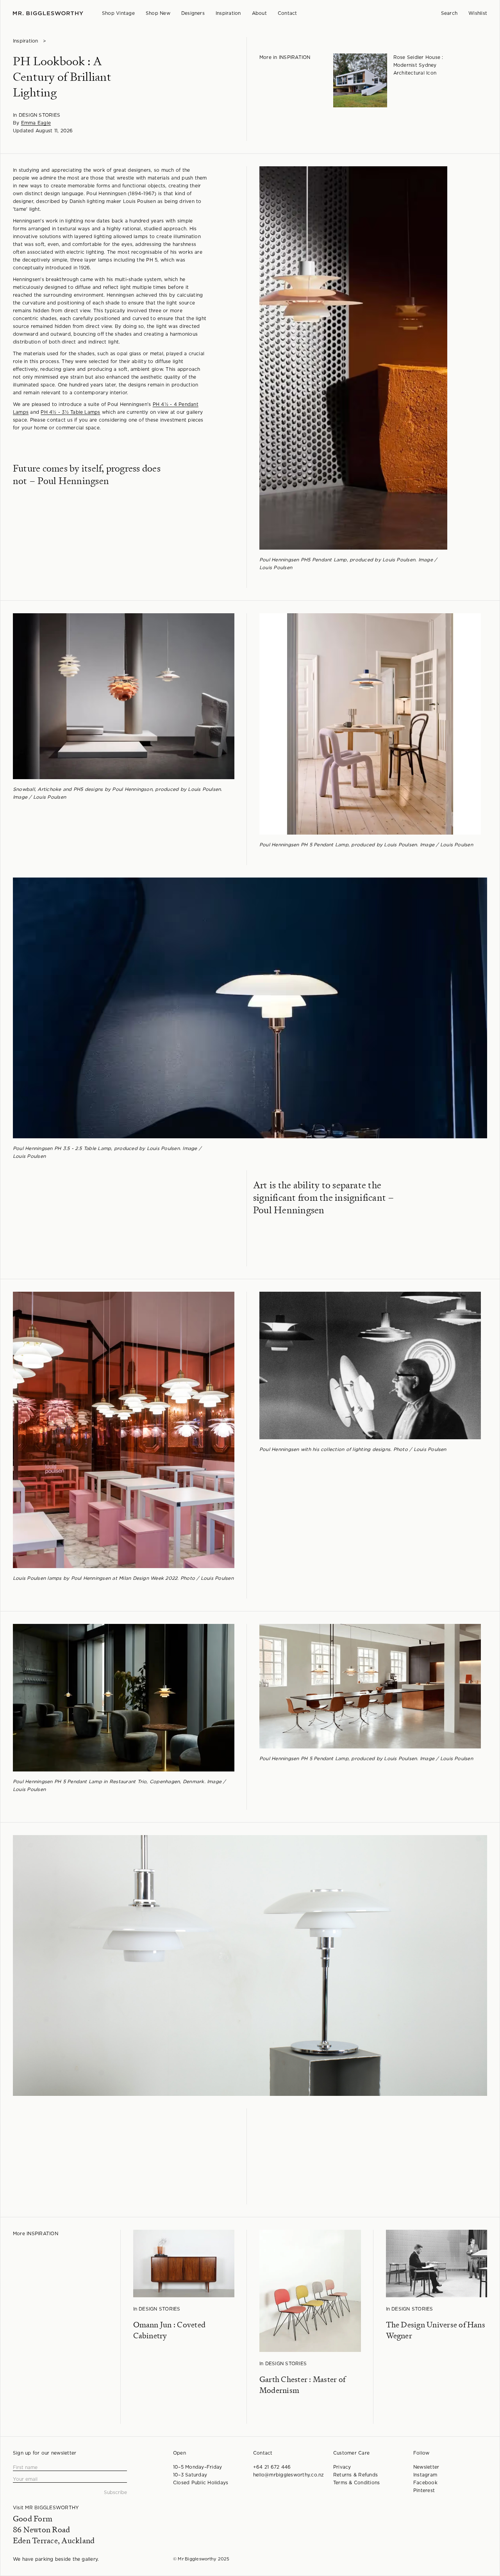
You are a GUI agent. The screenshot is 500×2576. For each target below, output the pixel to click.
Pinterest (424, 2491)
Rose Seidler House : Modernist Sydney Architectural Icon (418, 65)
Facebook (425, 2483)
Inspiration (228, 13)
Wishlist (478, 13)
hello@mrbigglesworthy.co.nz (288, 2475)
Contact (287, 13)
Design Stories (39, 115)
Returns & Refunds (355, 2475)
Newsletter (426, 2467)
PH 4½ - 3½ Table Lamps (70, 412)
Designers (193, 13)
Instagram (425, 2475)
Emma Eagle (36, 123)
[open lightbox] (350, 358)
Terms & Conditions (356, 2483)
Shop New (158, 13)
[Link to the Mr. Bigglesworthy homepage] (48, 13)
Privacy (342, 2467)
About (259, 13)
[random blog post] (360, 80)
